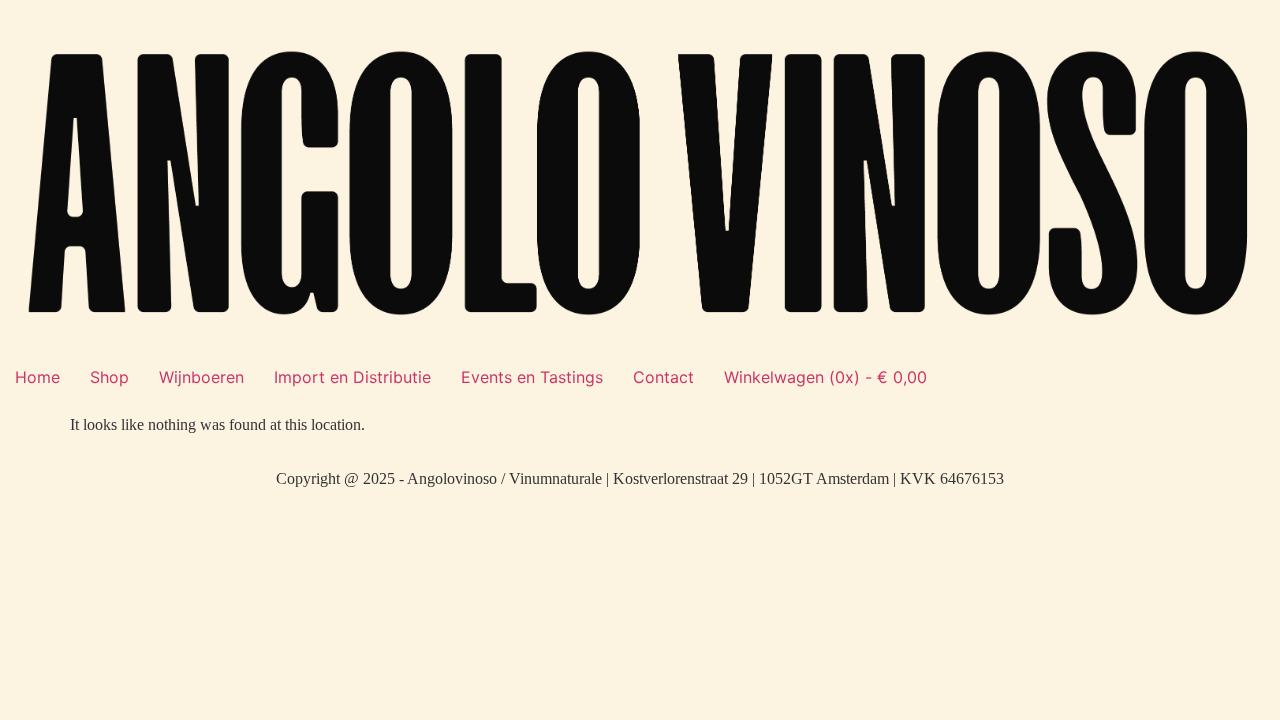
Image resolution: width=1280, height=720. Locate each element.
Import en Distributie (352, 377)
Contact (663, 377)
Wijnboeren (201, 377)
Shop (109, 377)
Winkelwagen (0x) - (825, 377)
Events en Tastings (532, 377)
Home (37, 377)
